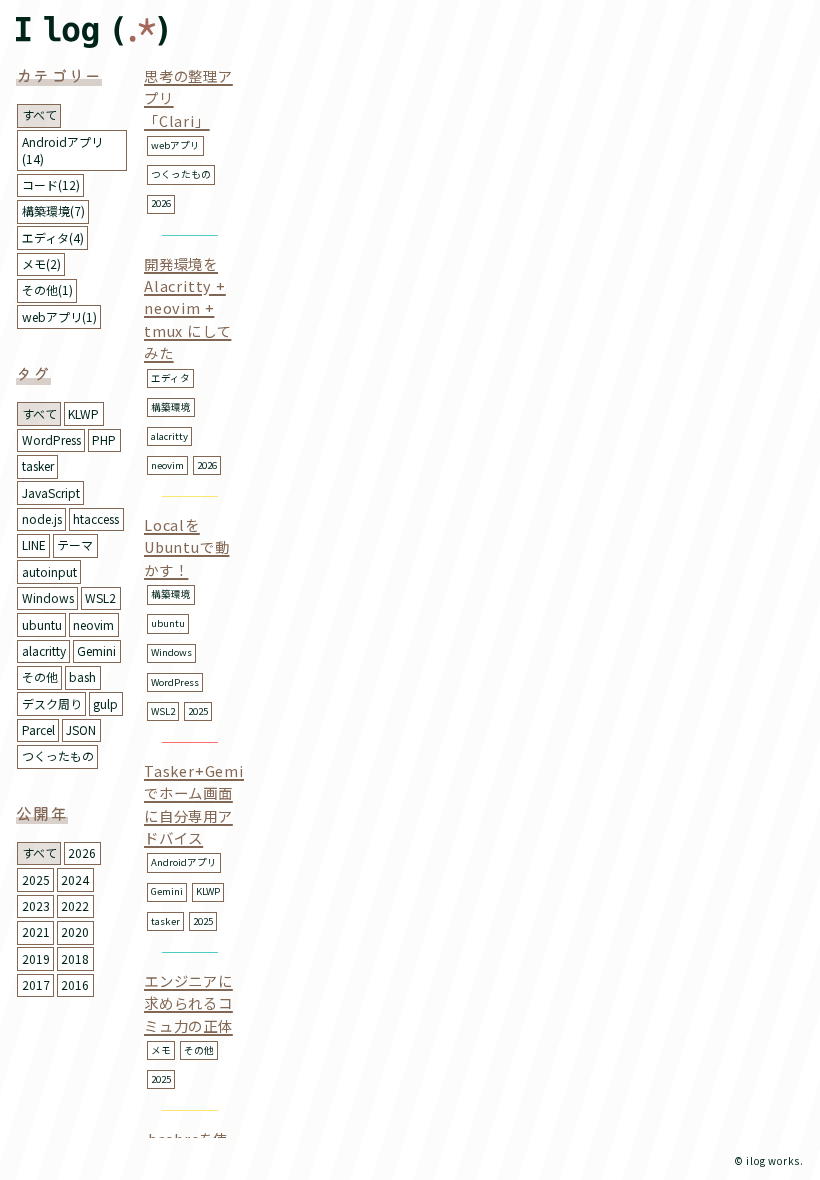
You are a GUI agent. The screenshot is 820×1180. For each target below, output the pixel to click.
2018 (75, 958)
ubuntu (42, 624)
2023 (36, 905)
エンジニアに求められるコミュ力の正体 (188, 1003)
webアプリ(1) (59, 316)
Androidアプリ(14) (62, 150)
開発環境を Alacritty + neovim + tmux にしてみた (187, 308)
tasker (38, 465)
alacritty (44, 650)
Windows (48, 597)
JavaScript (51, 492)
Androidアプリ (184, 862)
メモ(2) (41, 263)
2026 (82, 852)
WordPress (51, 439)
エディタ (170, 378)
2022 (75, 905)
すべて (39, 114)
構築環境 (171, 407)
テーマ (75, 544)
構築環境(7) (53, 210)
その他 (40, 676)
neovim (93, 624)
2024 (75, 879)
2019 (36, 958)
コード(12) (51, 184)
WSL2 (100, 597)
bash (82, 676)
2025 (36, 879)
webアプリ (175, 145)
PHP (104, 439)
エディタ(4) (53, 237)
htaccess (96, 518)
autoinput (49, 571)
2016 (75, 984)
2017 (36, 984)
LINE (34, 544)
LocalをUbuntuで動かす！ (186, 547)
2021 (36, 931)
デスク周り (52, 703)
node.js (42, 518)
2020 (75, 931)
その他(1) (47, 289)
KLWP (83, 413)
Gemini (96, 650)
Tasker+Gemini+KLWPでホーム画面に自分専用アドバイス (227, 804)
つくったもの (58, 755)
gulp (105, 703)
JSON (81, 729)
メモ (161, 1050)
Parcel (38, 729)
